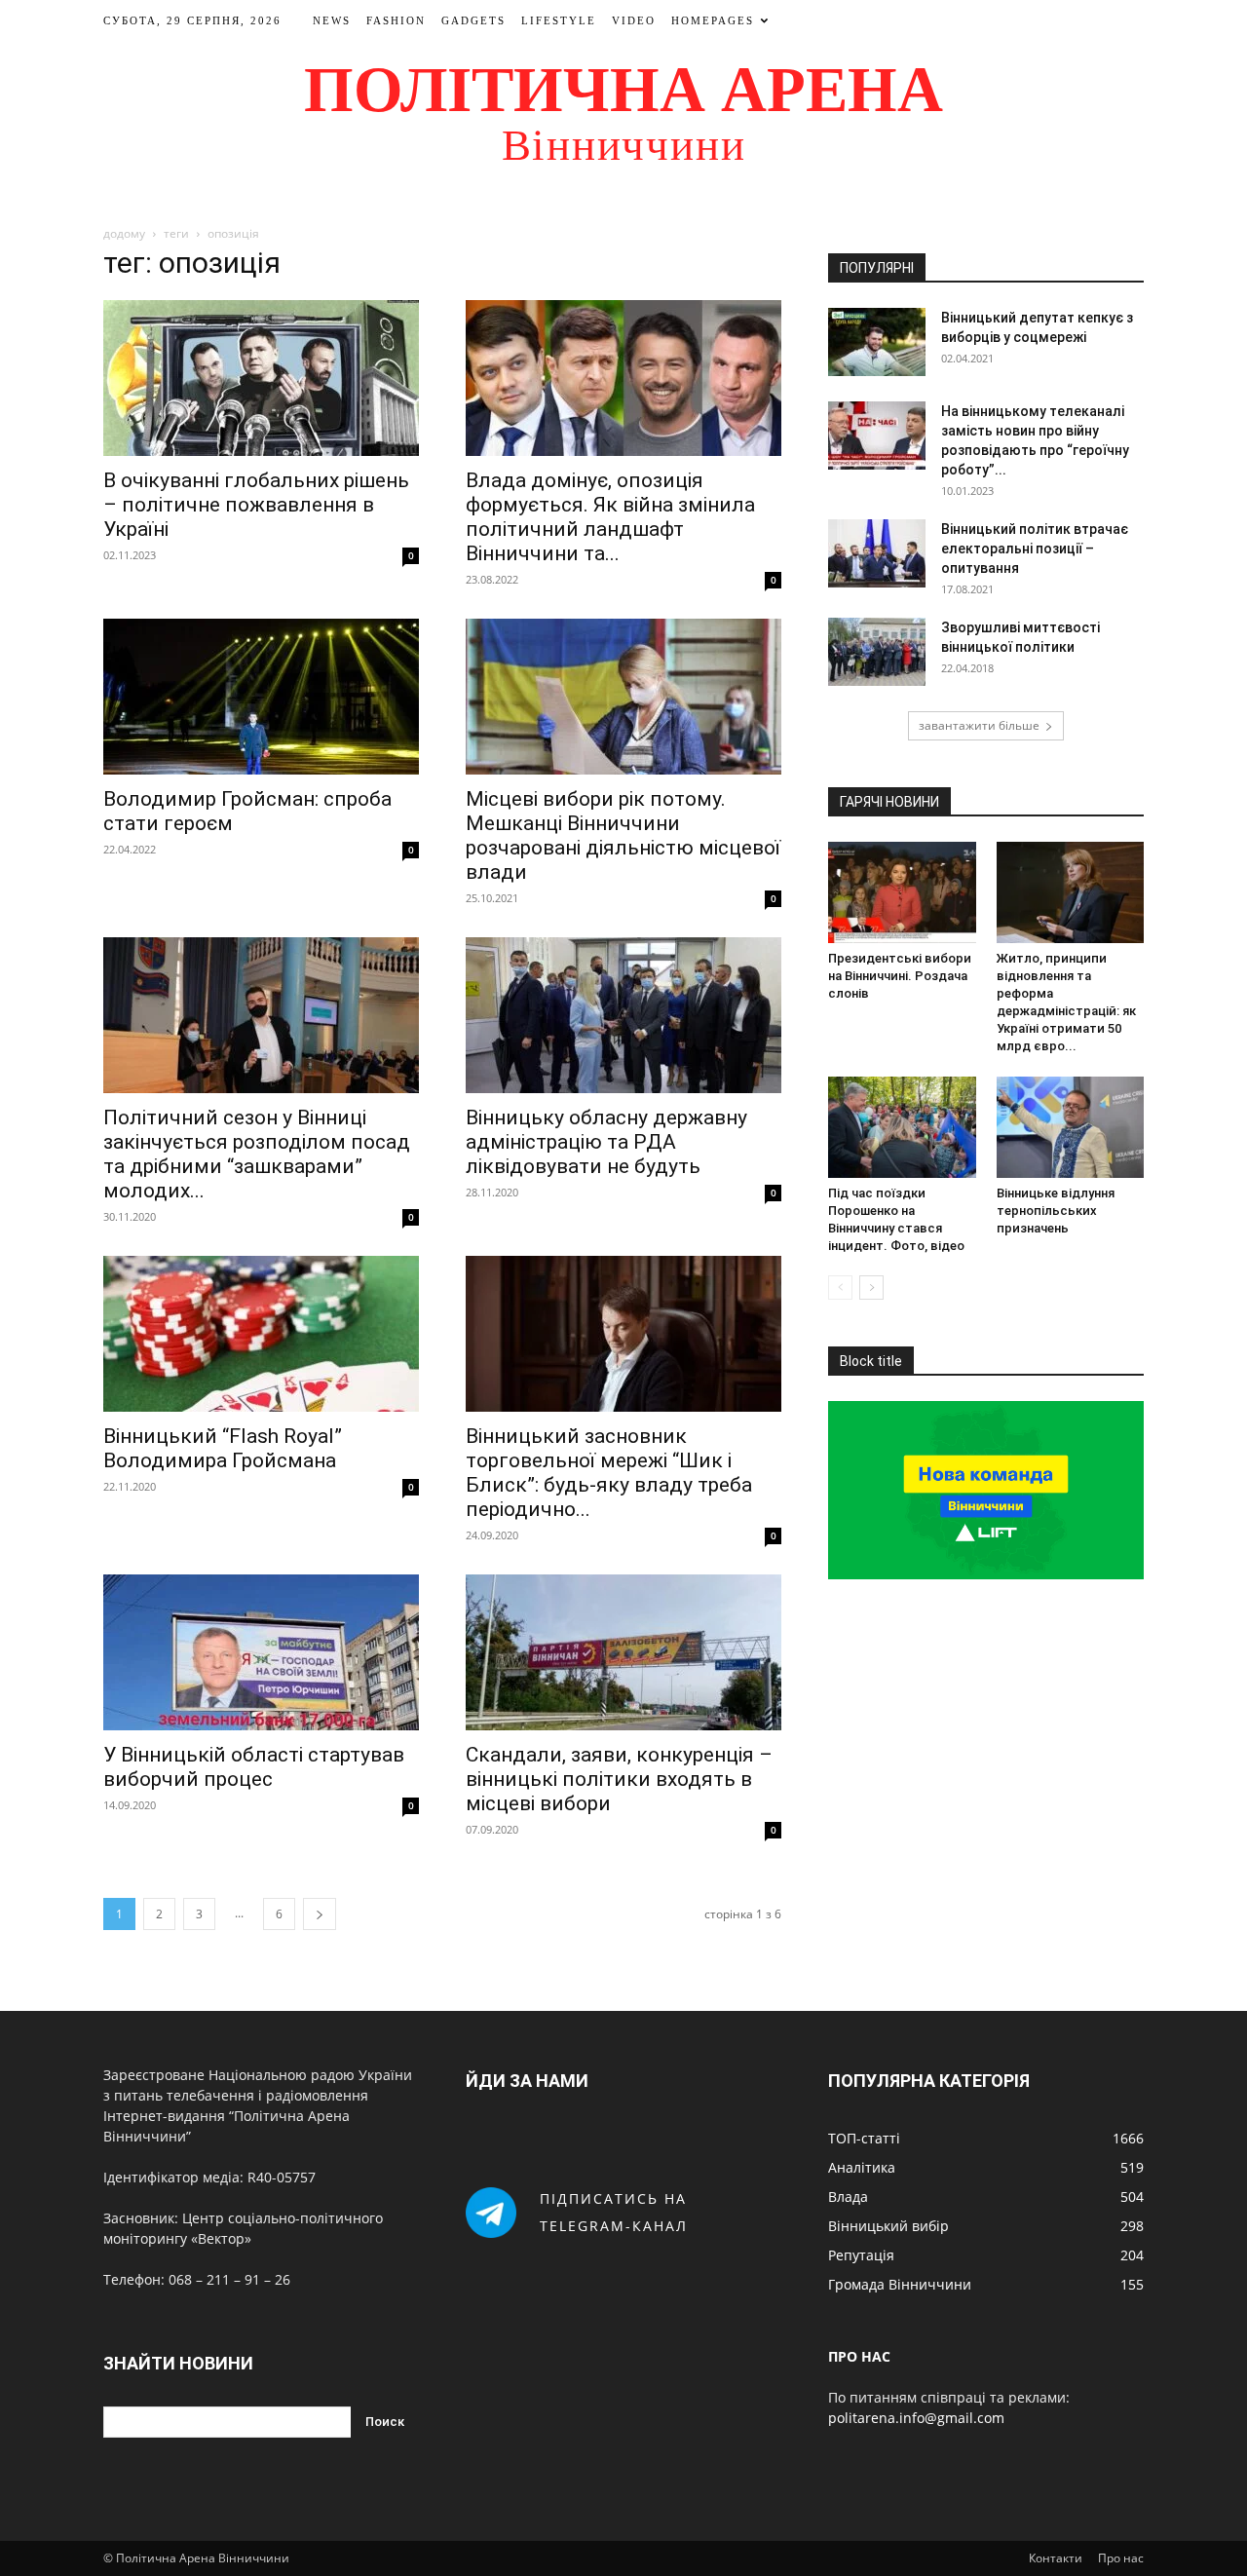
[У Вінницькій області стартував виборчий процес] (261, 1652)
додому (124, 233)
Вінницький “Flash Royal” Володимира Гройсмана (223, 1448)
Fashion (396, 20)
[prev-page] (840, 1288)
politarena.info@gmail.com (916, 2418)
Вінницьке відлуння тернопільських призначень (1056, 1211)
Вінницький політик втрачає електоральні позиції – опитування (1035, 549)
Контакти (1056, 2558)
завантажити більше (979, 725)
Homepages (713, 20)
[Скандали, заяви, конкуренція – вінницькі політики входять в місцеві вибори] (623, 1652)
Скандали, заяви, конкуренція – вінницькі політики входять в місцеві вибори (619, 1779)
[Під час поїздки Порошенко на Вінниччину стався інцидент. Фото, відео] (902, 1127)
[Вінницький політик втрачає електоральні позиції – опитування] (877, 553)
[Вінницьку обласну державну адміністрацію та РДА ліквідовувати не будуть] (623, 1015)
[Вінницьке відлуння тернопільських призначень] (1071, 1127)
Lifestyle (559, 20)
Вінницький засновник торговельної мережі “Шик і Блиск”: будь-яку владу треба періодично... (609, 1473)
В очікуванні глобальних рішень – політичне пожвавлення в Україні (256, 505)
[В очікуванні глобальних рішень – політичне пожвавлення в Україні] (261, 378)
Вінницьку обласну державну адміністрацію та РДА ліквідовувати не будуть (606, 1142)
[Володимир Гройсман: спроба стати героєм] (261, 697)
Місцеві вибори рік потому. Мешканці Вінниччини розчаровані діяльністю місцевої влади (623, 835)
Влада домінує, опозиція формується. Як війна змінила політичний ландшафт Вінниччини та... (610, 517)
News (332, 20)
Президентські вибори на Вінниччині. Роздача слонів (900, 976)
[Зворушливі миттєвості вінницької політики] (877, 652)
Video (634, 20)
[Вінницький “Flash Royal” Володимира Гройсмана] (261, 1334)
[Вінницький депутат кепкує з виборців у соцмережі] (877, 342)
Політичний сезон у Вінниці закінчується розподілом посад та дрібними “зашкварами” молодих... (257, 1154)
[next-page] (320, 1914)
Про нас (1121, 2558)
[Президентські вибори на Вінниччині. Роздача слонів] (902, 892)
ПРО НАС (859, 2356)
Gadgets (473, 20)
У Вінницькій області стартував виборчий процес (254, 1767)
